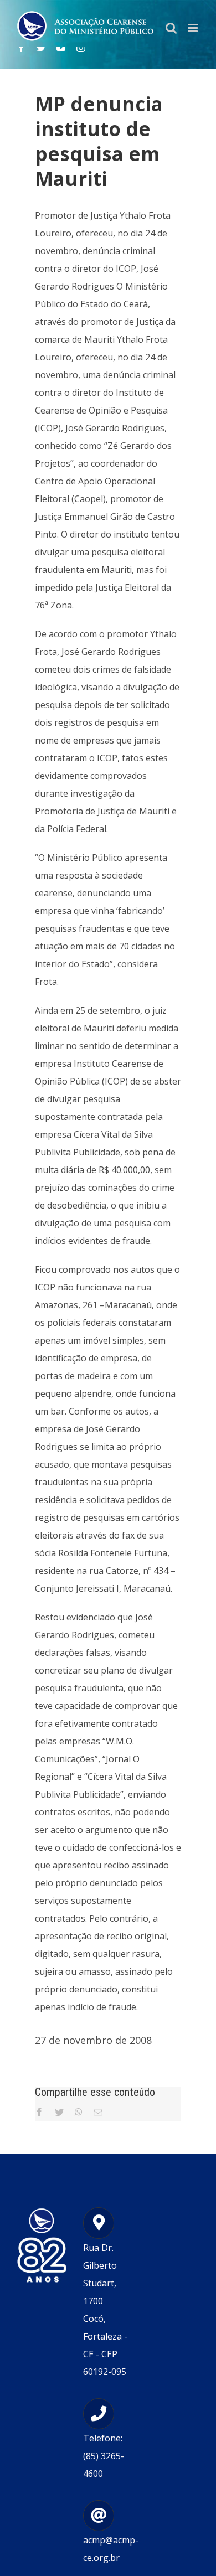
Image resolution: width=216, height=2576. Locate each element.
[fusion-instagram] (81, 48)
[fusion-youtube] (61, 48)
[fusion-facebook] (21, 48)
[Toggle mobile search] (171, 28)
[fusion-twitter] (41, 48)
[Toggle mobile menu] (194, 28)
